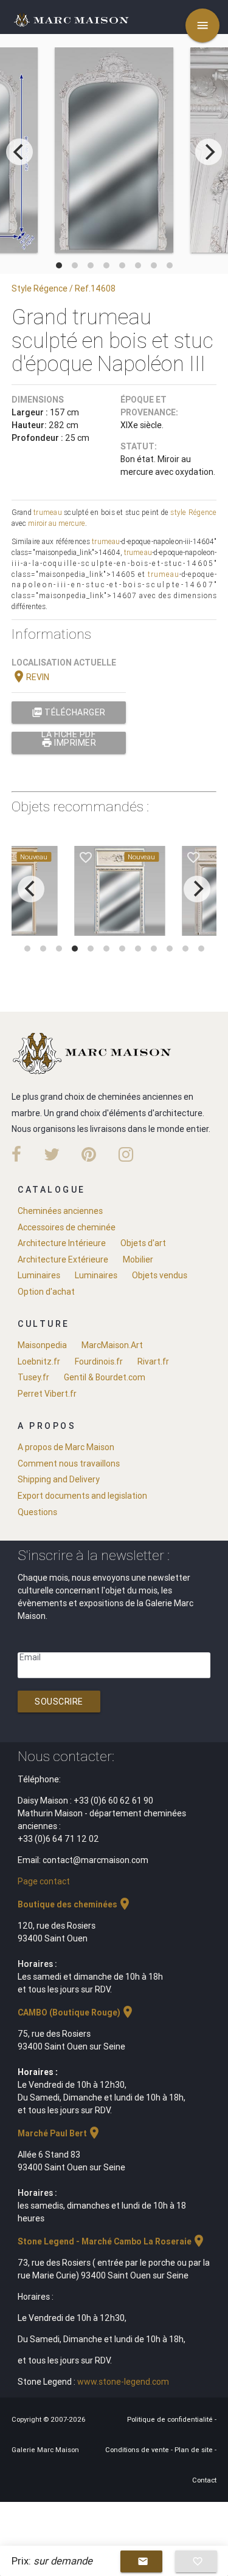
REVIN (30, 677)
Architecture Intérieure (62, 1243)
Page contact (44, 1881)
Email (30, 1657)
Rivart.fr (153, 1361)
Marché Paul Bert (60, 2133)
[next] (209, 152)
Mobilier (138, 1259)
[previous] (19, 152)
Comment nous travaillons (69, 1463)
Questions (37, 1512)
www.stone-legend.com (123, 2382)
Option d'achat (46, 1292)
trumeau (48, 512)
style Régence (193, 512)
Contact (204, 2480)
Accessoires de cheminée (67, 1227)
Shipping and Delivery (59, 1479)
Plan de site (195, 2450)
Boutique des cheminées (75, 1904)
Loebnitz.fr (39, 1361)
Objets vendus (160, 1275)
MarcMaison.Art (112, 1345)
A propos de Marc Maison (66, 1447)
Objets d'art (143, 1243)
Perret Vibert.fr (47, 1394)
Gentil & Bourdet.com (105, 1377)
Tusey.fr (33, 1377)
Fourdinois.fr (99, 1361)
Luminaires (39, 1275)
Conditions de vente (138, 2450)
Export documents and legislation (82, 1496)
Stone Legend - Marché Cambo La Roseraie (112, 2241)
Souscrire (59, 1702)
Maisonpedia (42, 1345)
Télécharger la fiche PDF (69, 715)
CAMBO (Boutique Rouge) (76, 2012)
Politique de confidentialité (171, 2419)
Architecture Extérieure (63, 1259)
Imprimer (69, 743)
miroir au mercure (57, 523)
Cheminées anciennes (60, 1211)
